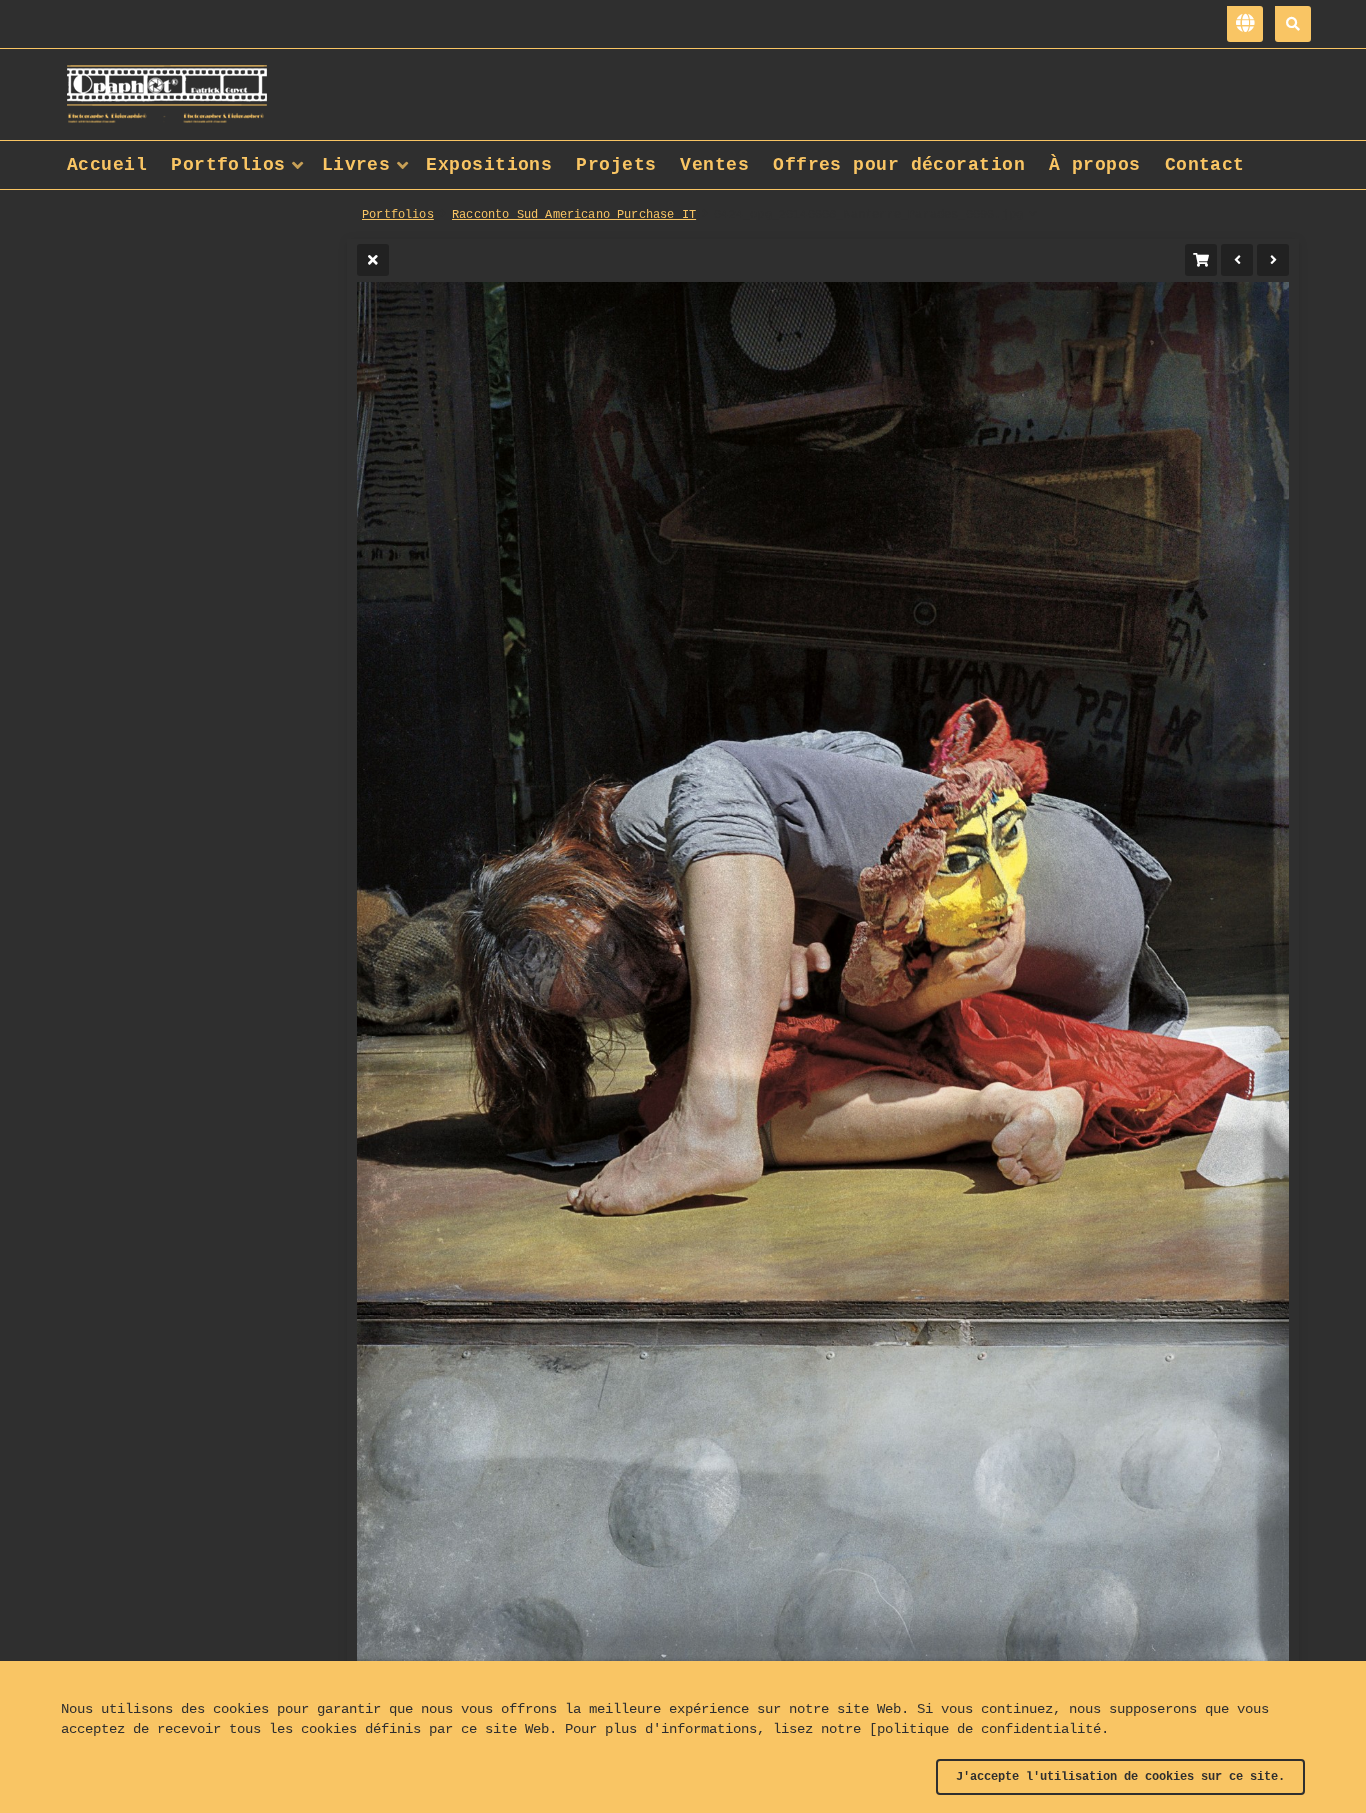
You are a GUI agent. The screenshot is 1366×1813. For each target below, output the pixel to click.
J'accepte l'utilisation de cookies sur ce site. (1120, 1777)
